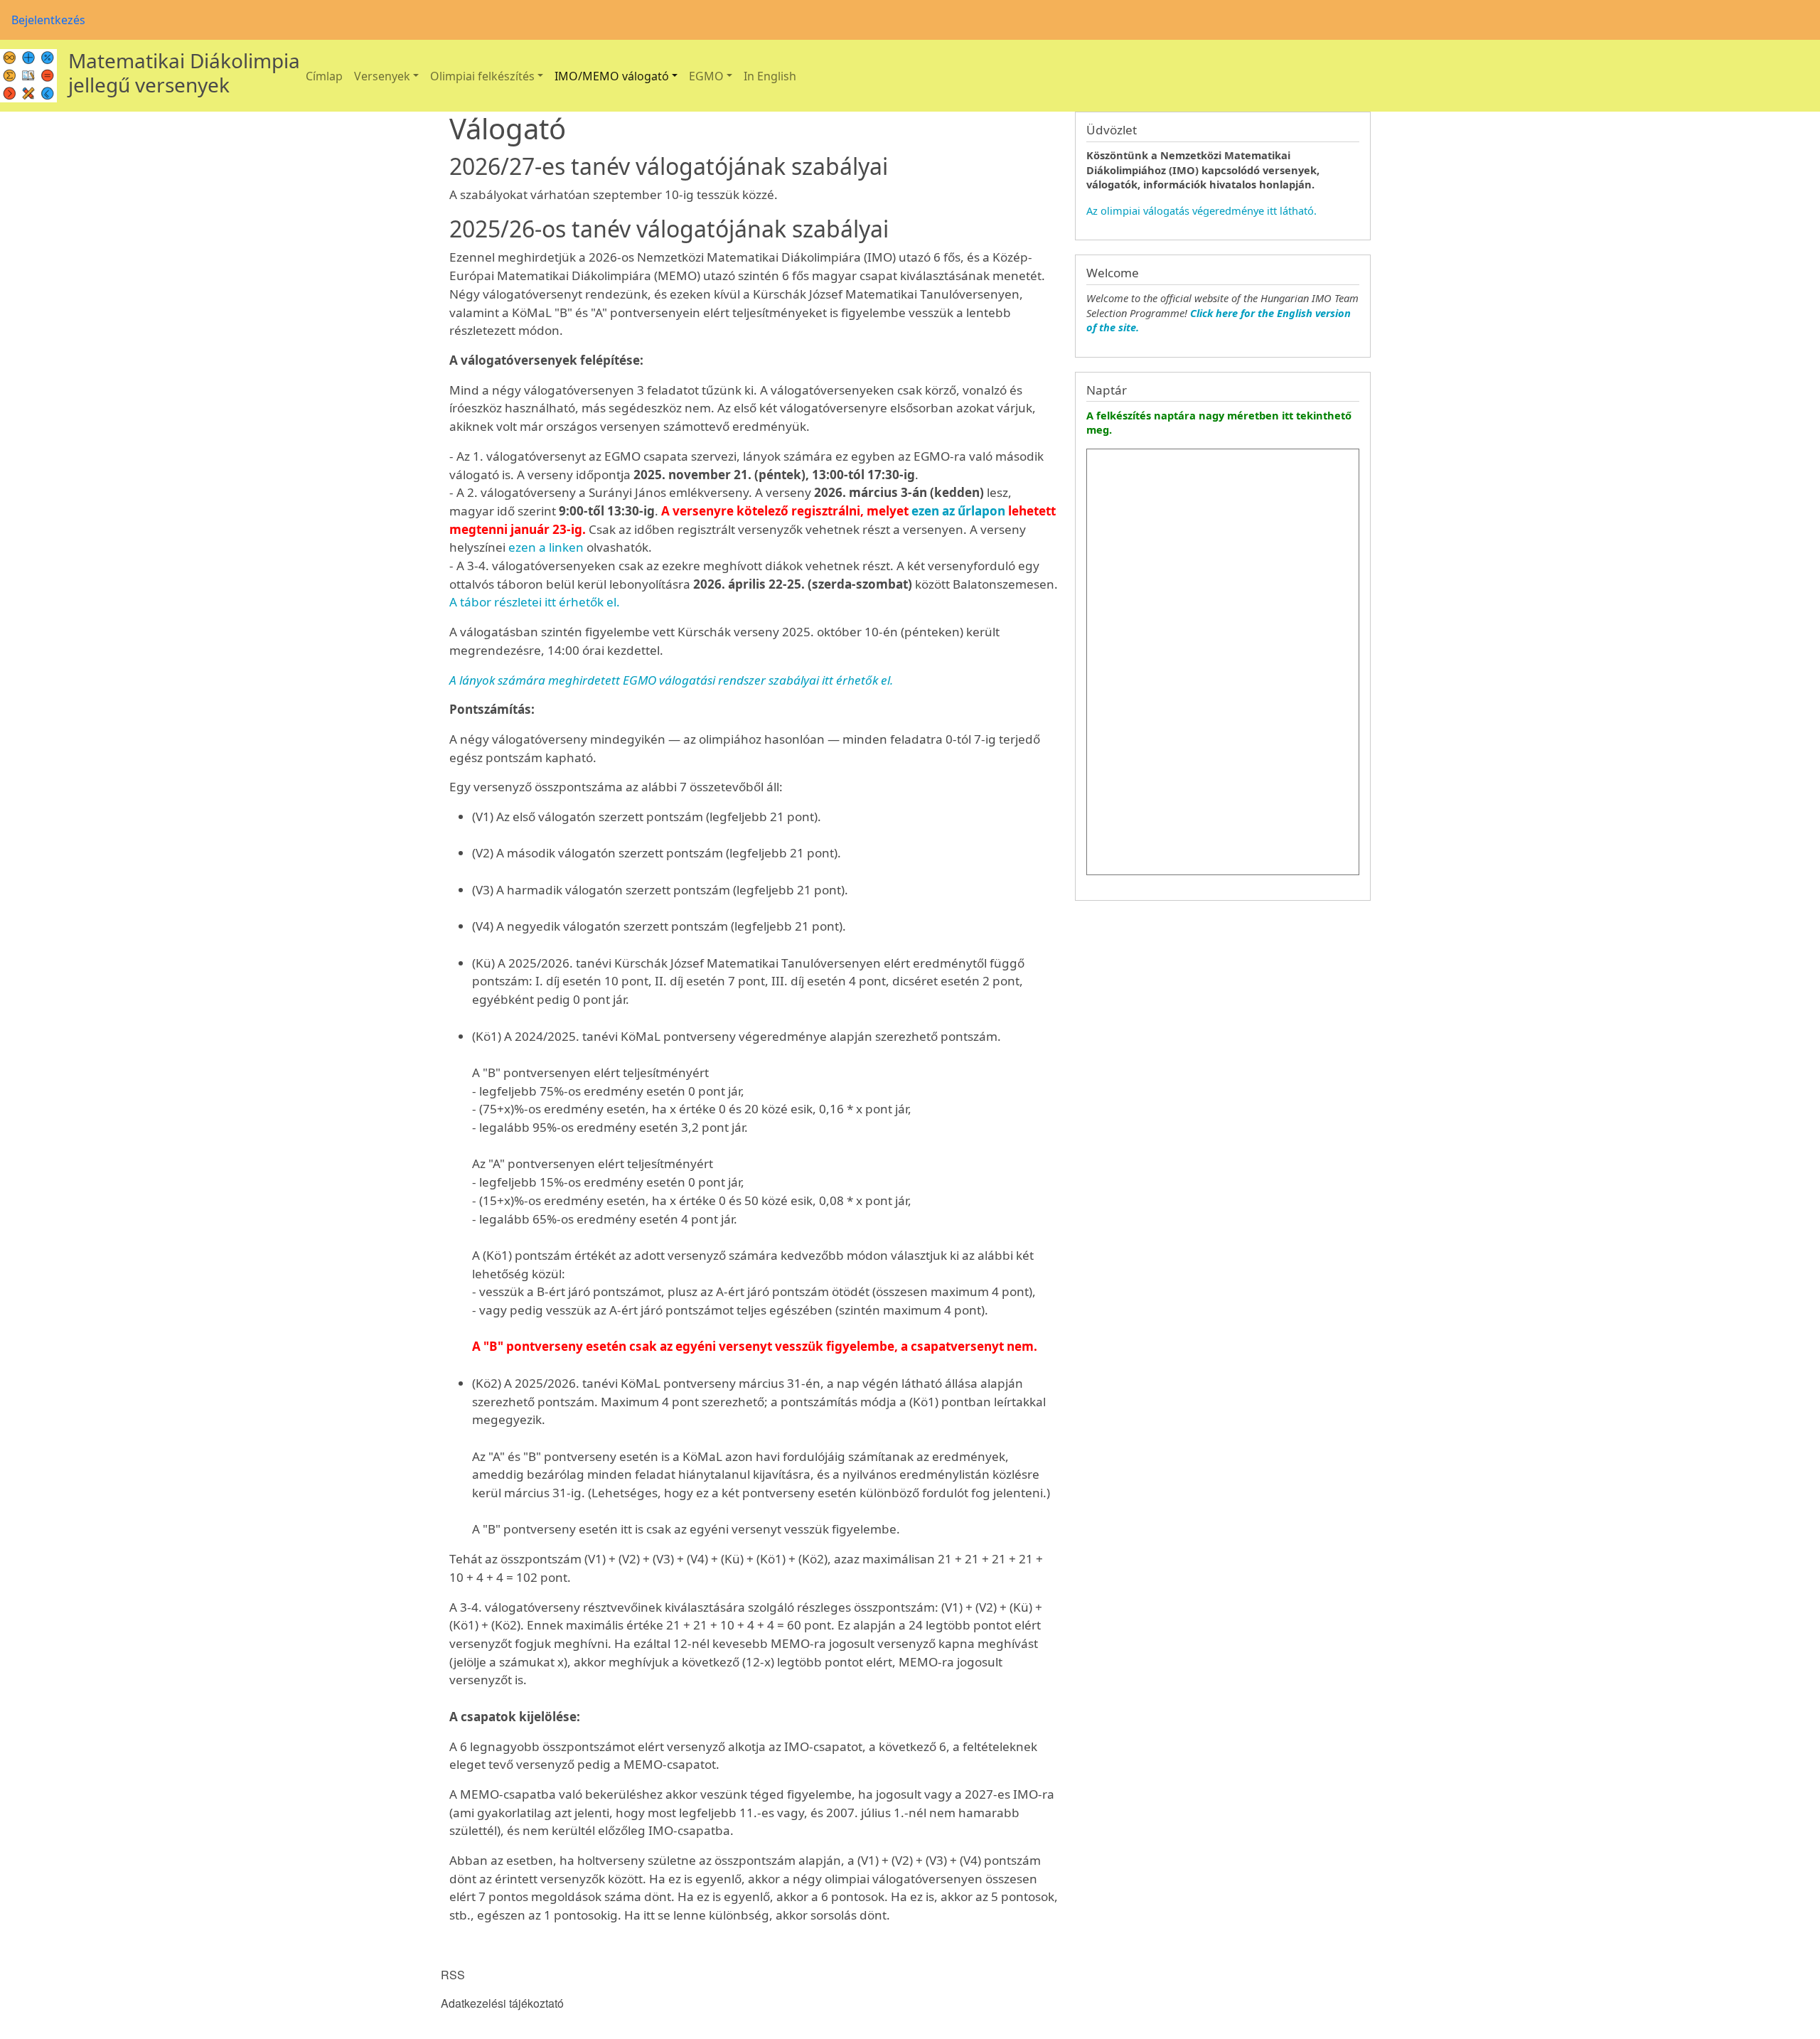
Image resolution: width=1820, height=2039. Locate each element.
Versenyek (382, 76)
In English (770, 76)
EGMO (706, 76)
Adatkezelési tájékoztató (502, 2003)
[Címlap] (28, 76)
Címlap (324, 76)
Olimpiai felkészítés (482, 76)
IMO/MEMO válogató (612, 76)
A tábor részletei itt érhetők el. (535, 602)
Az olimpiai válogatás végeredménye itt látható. (1201, 210)
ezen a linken (546, 547)
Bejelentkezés (48, 20)
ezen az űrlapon (958, 511)
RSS (453, 1975)
